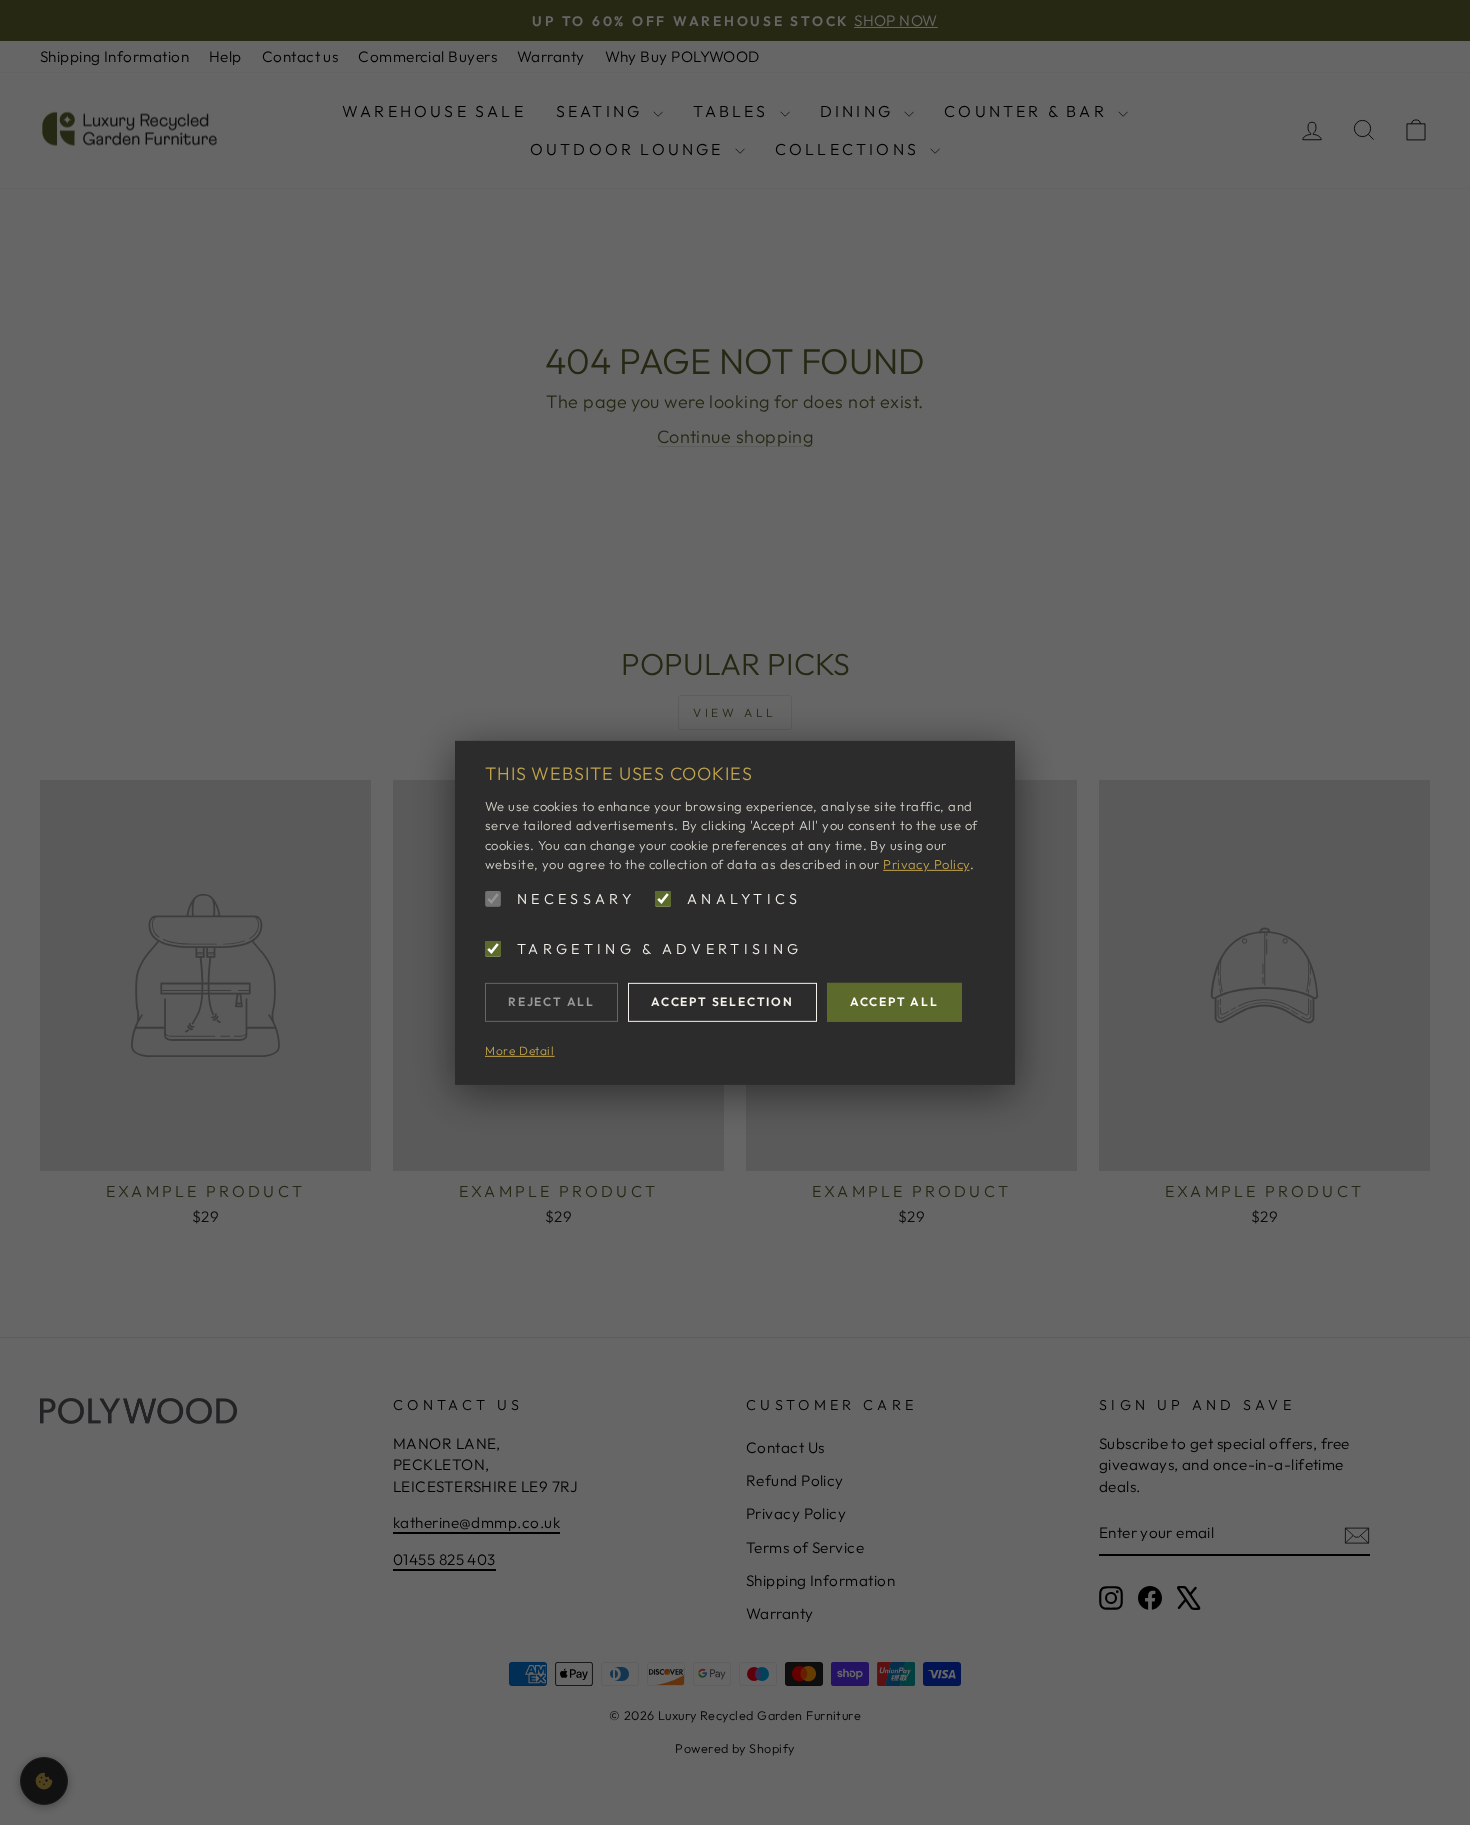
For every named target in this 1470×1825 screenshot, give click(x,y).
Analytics (744, 898)
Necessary (576, 898)
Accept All (894, 1001)
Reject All (551, 1001)
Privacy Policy (926, 864)
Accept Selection (722, 1001)
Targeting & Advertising (659, 949)
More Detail (520, 1049)
